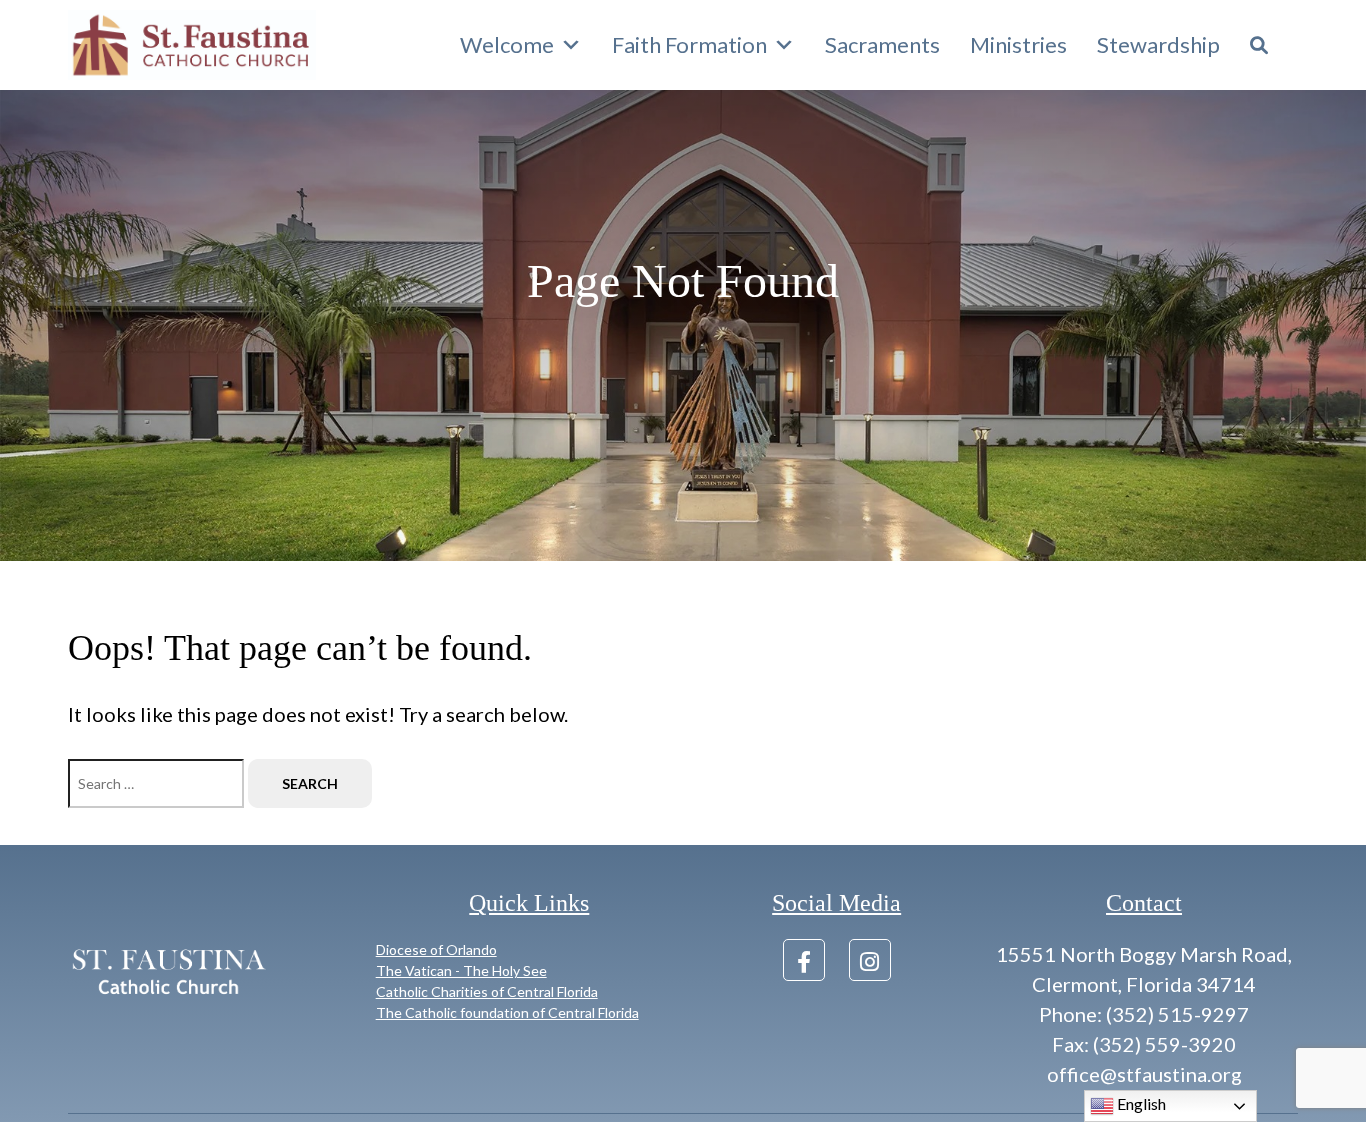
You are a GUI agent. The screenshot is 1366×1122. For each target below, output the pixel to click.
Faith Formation (689, 44)
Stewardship (1158, 44)
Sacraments (882, 44)
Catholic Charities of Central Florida (487, 991)
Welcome (507, 44)
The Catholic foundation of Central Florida (507, 1012)
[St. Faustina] (192, 45)
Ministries (1018, 44)
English (1140, 1103)
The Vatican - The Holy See (461, 970)
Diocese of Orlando (436, 949)
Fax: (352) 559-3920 (1144, 1044)
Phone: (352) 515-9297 (1144, 1014)
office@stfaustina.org (1144, 1074)
